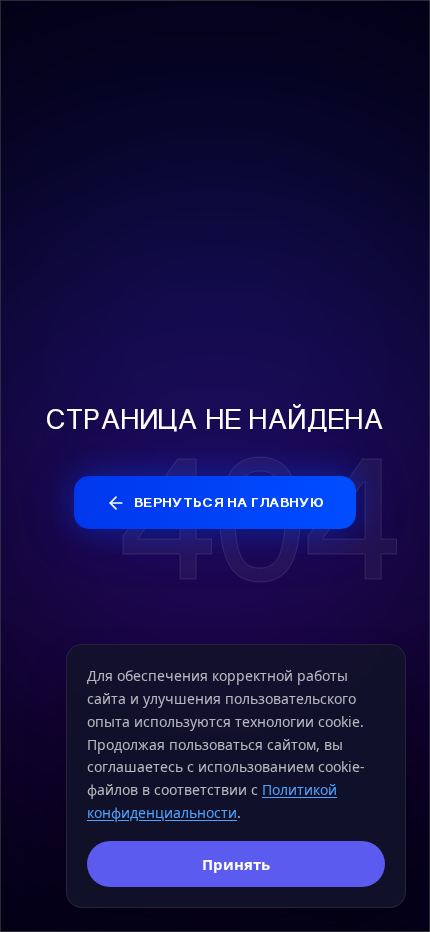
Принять (236, 864)
